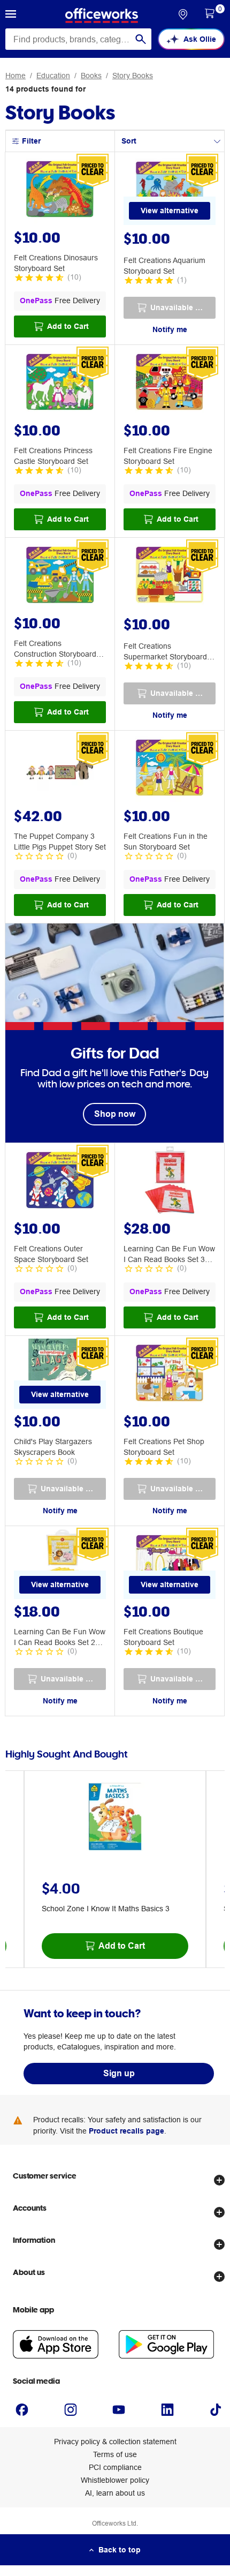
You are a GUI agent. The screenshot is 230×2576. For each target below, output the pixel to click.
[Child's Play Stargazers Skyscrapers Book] (60, 1375)
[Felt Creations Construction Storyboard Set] (60, 576)
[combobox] (78, 39)
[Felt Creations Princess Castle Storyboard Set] (60, 384)
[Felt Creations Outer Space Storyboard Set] (60, 1182)
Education (53, 76)
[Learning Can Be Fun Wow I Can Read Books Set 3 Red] (170, 1182)
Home (16, 76)
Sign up (119, 2073)
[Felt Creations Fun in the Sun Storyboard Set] (170, 769)
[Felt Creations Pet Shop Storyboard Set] (170, 1375)
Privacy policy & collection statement (115, 2442)
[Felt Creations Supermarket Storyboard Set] (170, 576)
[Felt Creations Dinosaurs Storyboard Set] (60, 191)
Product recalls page (126, 2131)
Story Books (133, 76)
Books (91, 76)
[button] (11, 16)
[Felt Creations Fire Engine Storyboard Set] (170, 384)
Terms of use (115, 2454)
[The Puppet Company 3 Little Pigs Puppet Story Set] (60, 769)
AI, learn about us (115, 2493)
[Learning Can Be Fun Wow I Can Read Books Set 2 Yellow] (60, 1565)
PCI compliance (115, 2467)
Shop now (115, 1114)
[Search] (141, 39)
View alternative (170, 211)
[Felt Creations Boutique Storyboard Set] (170, 1565)
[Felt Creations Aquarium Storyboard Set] (170, 191)
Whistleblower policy (115, 2480)
